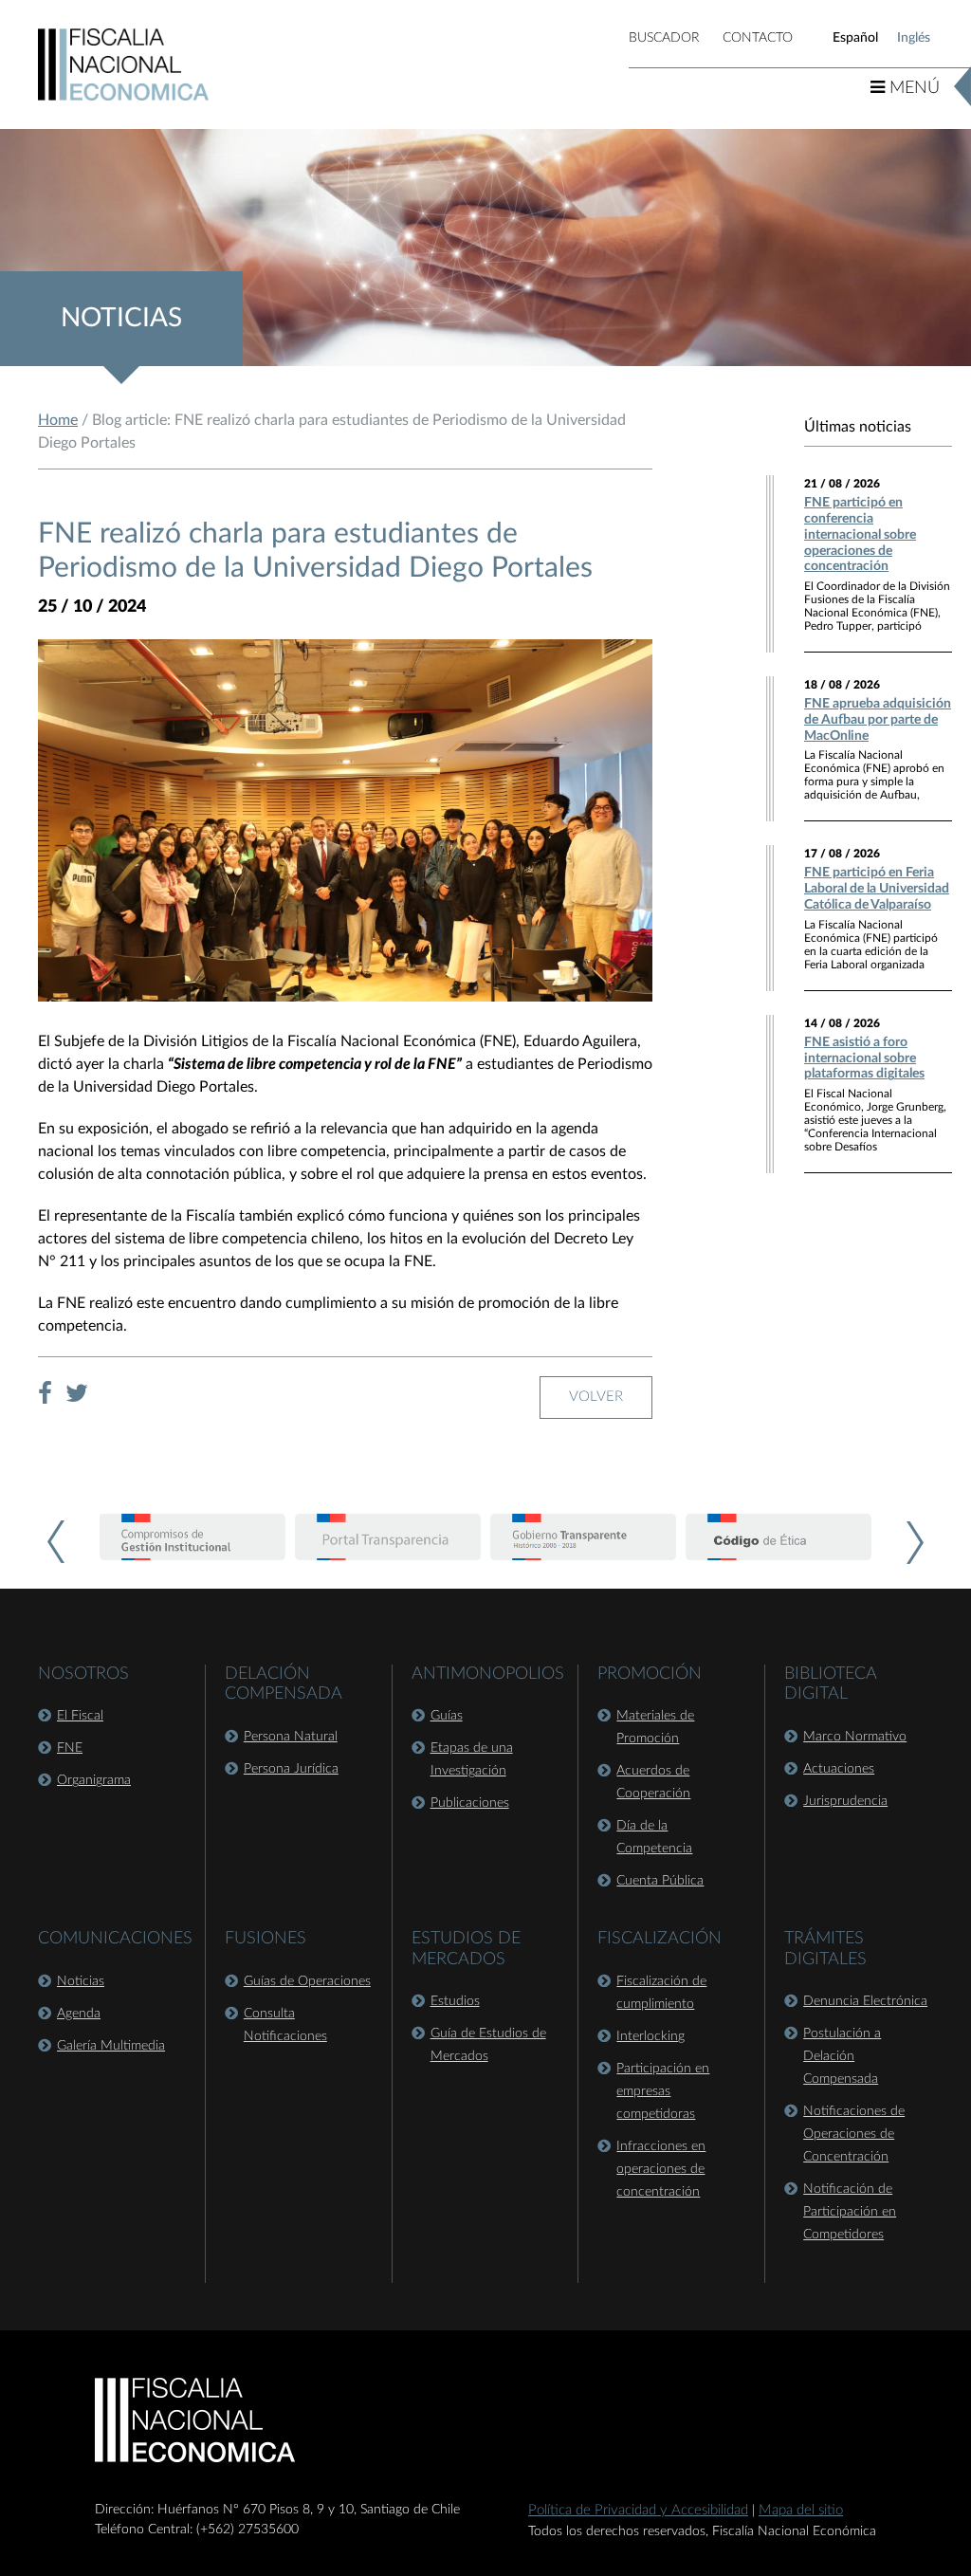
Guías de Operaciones (307, 1981)
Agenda (79, 2014)
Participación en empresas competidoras (663, 2091)
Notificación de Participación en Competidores (850, 2212)
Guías (447, 1716)
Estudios (455, 2001)
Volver (596, 1397)
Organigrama (94, 1780)
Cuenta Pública (660, 1881)
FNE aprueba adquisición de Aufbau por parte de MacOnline (878, 720)
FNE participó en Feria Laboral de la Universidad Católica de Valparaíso (877, 889)
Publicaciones (470, 1803)
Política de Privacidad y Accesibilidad (638, 2510)
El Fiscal (80, 1716)
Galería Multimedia (111, 2046)
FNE (70, 1748)
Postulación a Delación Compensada (842, 2056)
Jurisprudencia (845, 1801)
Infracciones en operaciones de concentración (661, 2169)
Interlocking (650, 2036)
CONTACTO (758, 38)
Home (58, 420)
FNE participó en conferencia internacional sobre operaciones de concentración (860, 534)
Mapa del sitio (801, 2510)
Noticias (81, 1981)
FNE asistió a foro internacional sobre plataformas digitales (864, 1058)
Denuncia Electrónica (865, 2001)
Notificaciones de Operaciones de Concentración (854, 2134)
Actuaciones (839, 1769)
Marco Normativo (855, 1737)
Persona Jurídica (291, 1769)
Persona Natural (291, 1737)
